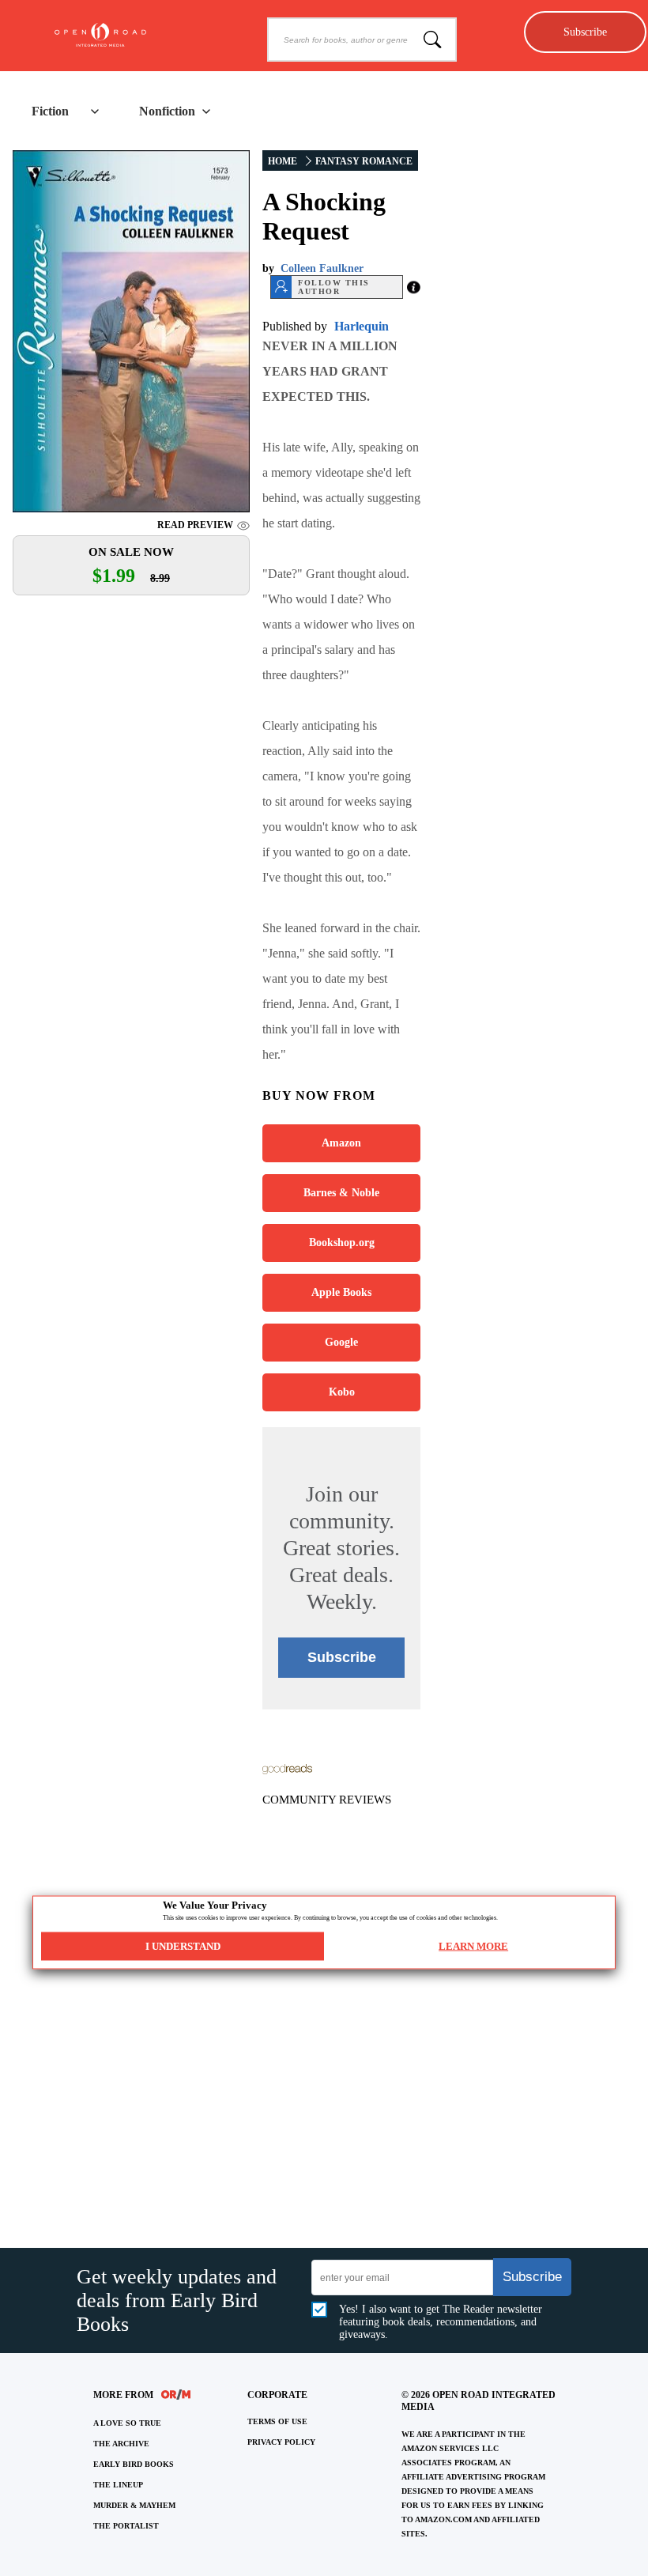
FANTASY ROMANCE (364, 161)
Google (341, 1342)
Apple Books (341, 1292)
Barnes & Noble (341, 1193)
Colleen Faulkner (322, 268)
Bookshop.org (342, 1243)
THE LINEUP (118, 2485)
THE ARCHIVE (121, 2444)
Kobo (342, 1392)
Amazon (341, 1143)
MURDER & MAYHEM (134, 2505)
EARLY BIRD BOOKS (134, 2464)
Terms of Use (277, 2421)
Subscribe (585, 32)
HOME (283, 161)
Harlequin (362, 326)
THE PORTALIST (126, 2526)
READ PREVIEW (195, 525)
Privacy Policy (281, 2442)
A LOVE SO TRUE (127, 2423)
